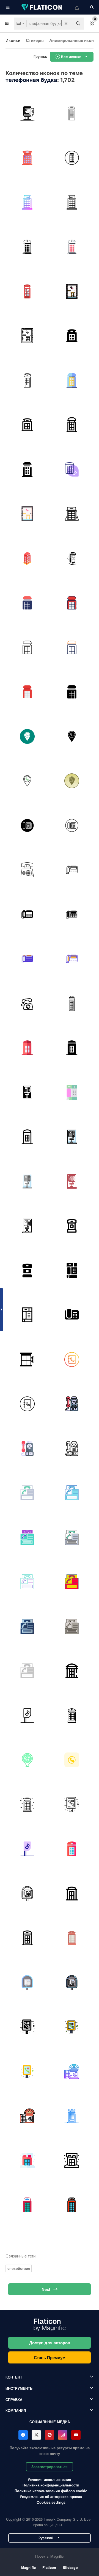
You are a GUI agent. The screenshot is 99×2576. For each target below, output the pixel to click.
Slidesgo (70, 2567)
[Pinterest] (50, 2435)
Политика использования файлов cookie (51, 2491)
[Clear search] (66, 24)
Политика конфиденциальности (51, 2485)
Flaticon (49, 2567)
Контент (14, 2377)
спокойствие (19, 2268)
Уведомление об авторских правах (51, 2496)
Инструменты (20, 2388)
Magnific (28, 2567)
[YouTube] (76, 2435)
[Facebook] (23, 2435)
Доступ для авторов (50, 2343)
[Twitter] (36, 2435)
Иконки (13, 40)
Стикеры (35, 40)
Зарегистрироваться (50, 2467)
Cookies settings (51, 2502)
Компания (16, 2410)
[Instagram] (63, 2435)
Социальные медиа (50, 2422)
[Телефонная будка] (27, 113)
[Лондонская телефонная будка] (72, 113)
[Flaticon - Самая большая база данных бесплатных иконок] (42, 7)
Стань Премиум (50, 2357)
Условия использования (50, 2479)
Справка (14, 2399)
